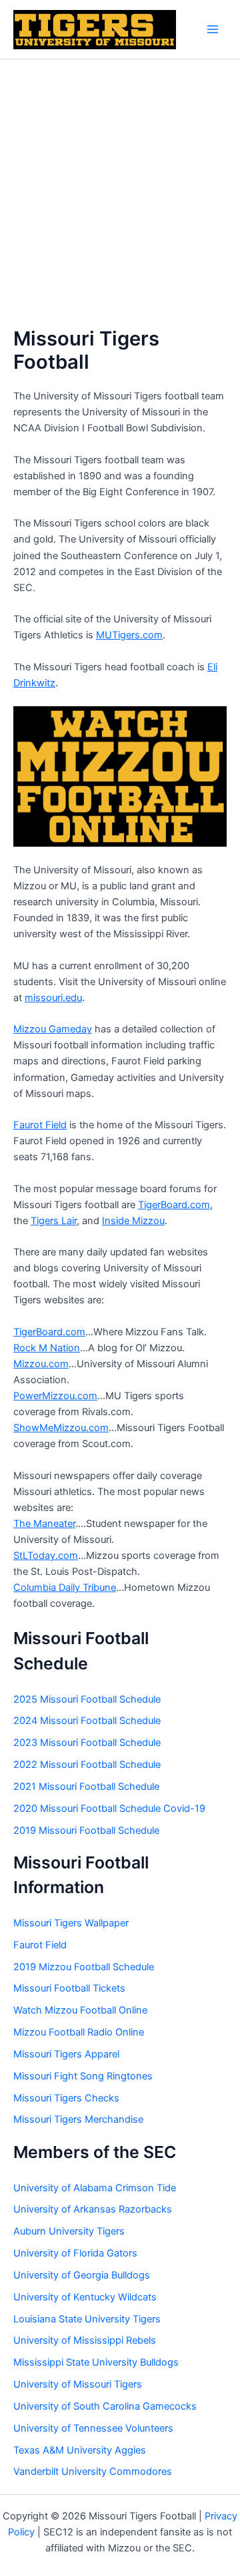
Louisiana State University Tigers (87, 2319)
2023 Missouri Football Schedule (87, 1743)
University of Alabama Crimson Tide (95, 2188)
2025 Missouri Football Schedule (87, 1699)
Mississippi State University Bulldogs (96, 2362)
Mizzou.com (41, 1364)
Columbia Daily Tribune (65, 1588)
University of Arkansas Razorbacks (93, 2209)
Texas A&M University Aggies (80, 2450)
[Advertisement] (120, 186)
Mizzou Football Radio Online (79, 2032)
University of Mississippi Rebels (85, 2340)
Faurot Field (40, 1125)
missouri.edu (53, 998)
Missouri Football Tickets (69, 1988)
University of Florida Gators (75, 2253)
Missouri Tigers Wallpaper (71, 1923)
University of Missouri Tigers (78, 2384)
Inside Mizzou (133, 1221)
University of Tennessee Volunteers (93, 2428)
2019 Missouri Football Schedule (86, 1830)
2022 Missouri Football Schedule (87, 1765)
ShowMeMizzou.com (61, 1428)
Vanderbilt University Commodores (93, 2471)
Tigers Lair (54, 1221)
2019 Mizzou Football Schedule (84, 1967)
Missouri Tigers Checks (66, 2098)
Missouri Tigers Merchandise (78, 2119)
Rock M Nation (47, 1348)
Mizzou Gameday (53, 1029)
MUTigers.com (129, 635)
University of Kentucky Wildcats (85, 2297)
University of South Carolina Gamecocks (105, 2406)
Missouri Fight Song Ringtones (83, 2076)
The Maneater (44, 1524)
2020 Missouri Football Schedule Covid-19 (109, 1809)
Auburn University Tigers (69, 2231)
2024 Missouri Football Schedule (87, 1721)
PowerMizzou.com (55, 1396)
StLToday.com (46, 1556)
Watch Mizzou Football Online (80, 2010)
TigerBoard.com (174, 1205)
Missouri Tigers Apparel (66, 2054)
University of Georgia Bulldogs (82, 2275)
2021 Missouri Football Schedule (86, 1787)
